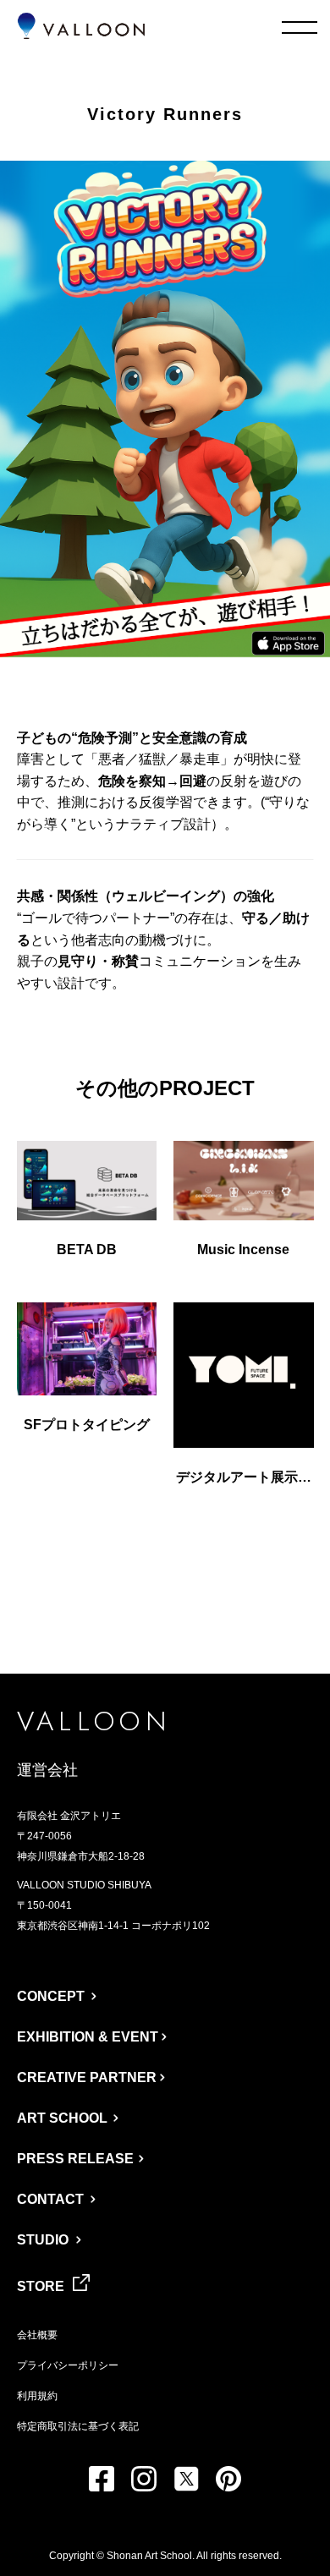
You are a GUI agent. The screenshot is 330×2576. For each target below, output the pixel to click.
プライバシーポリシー (68, 2365)
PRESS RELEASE (75, 2159)
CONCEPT (51, 1996)
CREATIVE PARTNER (87, 2077)
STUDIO (43, 2240)
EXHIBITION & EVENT (88, 2037)
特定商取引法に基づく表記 (78, 2426)
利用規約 (37, 2396)
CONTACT (50, 2199)
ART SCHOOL (62, 2118)
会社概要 (37, 2335)
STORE (41, 2286)
